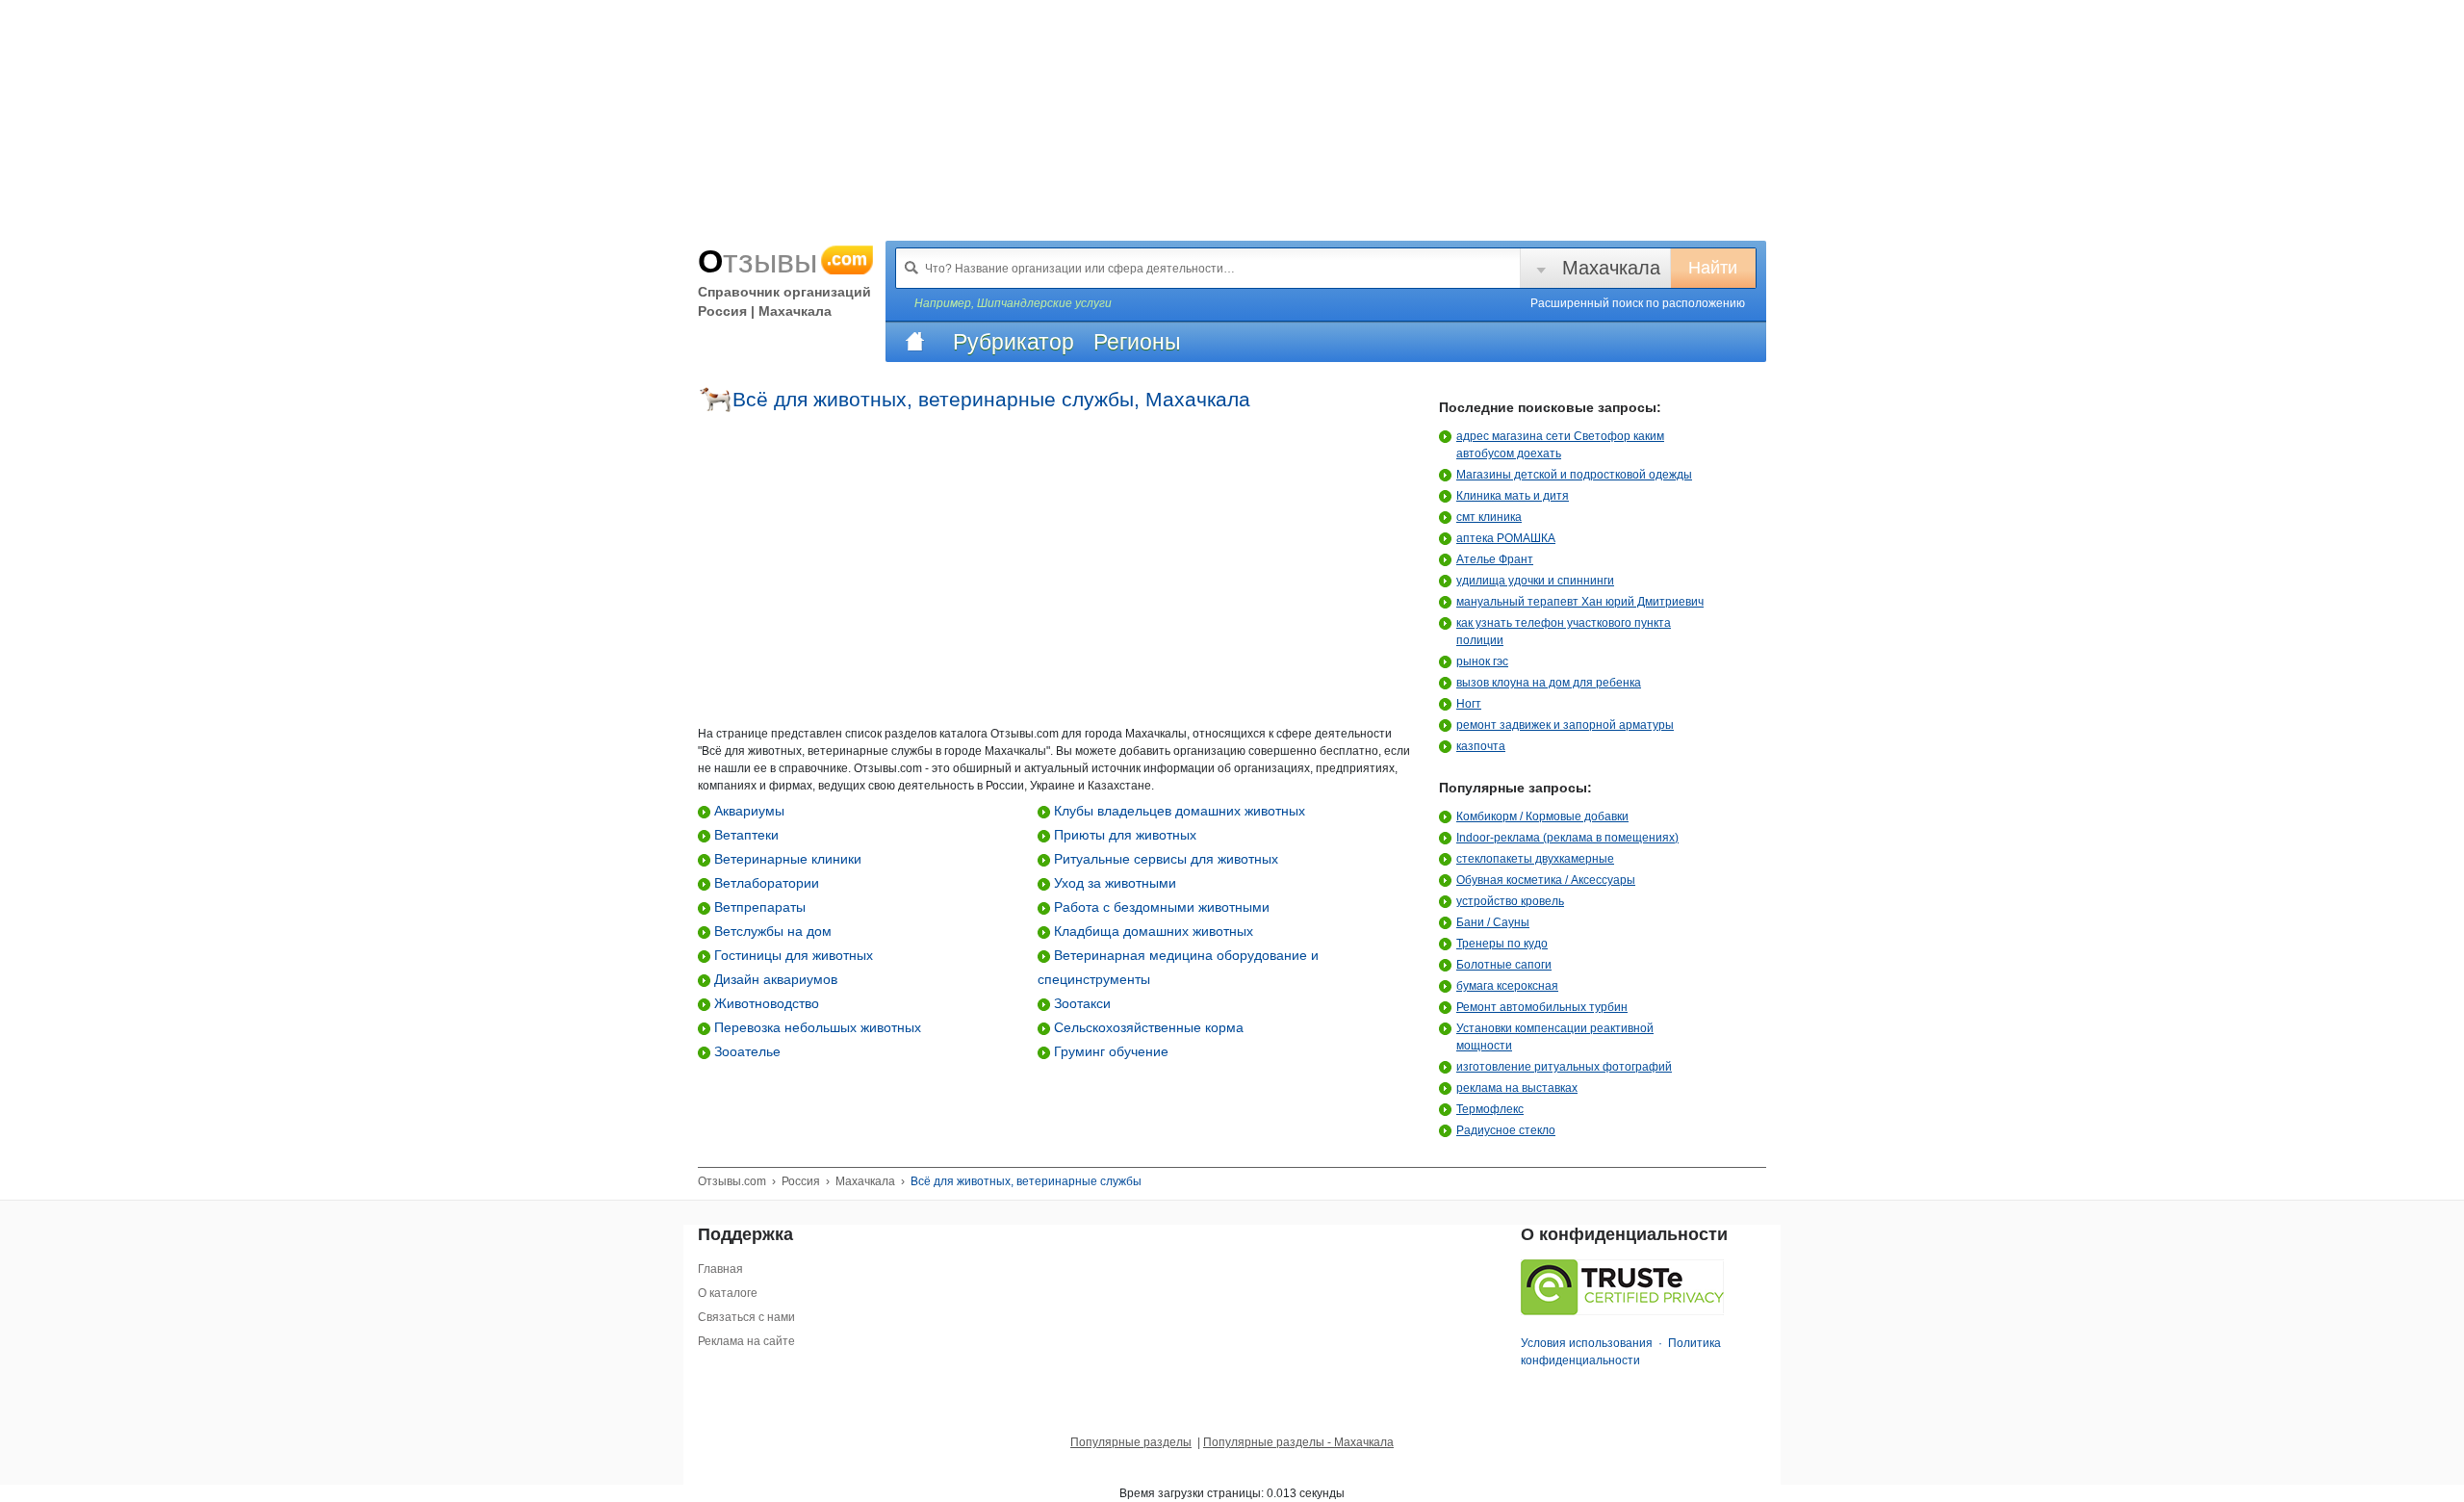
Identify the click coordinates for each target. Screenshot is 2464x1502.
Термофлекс (1490, 1109)
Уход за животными (1113, 883)
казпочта (1481, 746)
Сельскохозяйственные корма (1147, 1027)
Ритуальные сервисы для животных (1164, 859)
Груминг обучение (1109, 1051)
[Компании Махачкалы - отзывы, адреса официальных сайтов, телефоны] (914, 342)
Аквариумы (747, 811)
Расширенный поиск (1638, 303)
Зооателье (745, 1051)
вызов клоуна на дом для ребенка (1549, 683)
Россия (801, 1181)
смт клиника (1489, 517)
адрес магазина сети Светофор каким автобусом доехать (1560, 445)
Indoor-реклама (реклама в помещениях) (1567, 838)
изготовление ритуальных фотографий (1564, 1067)
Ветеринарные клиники (786, 859)
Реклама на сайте (746, 1341)
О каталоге (728, 1293)
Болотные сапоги (1504, 965)
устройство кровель (1510, 901)
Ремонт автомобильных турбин (1542, 1007)
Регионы (1137, 342)
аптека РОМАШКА (1506, 538)
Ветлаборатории (765, 883)
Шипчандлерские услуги (1044, 303)
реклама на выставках (1517, 1088)
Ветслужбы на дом (771, 931)
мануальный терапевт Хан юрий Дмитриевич (1580, 602)
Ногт (1469, 704)
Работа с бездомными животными (1160, 907)
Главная (720, 1269)
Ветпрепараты (758, 907)
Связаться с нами (746, 1317)
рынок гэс (1482, 661)
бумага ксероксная (1507, 986)
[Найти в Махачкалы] (911, 268)
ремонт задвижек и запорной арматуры (1565, 725)
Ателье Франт (1495, 559)
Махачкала (1611, 268)
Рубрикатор (1014, 342)
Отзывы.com (732, 1181)
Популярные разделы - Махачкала (1298, 1442)
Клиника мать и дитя (1513, 496)
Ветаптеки (744, 835)
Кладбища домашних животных (1152, 931)
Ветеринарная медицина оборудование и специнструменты (1178, 967)
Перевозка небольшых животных (816, 1027)
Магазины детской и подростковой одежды (1574, 475)
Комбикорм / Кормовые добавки (1542, 816)
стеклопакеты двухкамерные (1535, 859)
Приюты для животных (1123, 835)
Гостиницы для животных (792, 955)
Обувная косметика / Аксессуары (1546, 880)
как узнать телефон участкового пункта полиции (1564, 632)
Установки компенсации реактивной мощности (1555, 1037)
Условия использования (1587, 1343)
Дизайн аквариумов (774, 979)
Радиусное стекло (1506, 1130)
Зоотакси (1080, 1003)
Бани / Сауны (1493, 922)
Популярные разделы (1131, 1442)
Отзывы (783, 261)
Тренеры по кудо (1502, 944)
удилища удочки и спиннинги (1535, 581)
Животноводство (765, 1003)
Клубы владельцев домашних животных (1178, 811)
